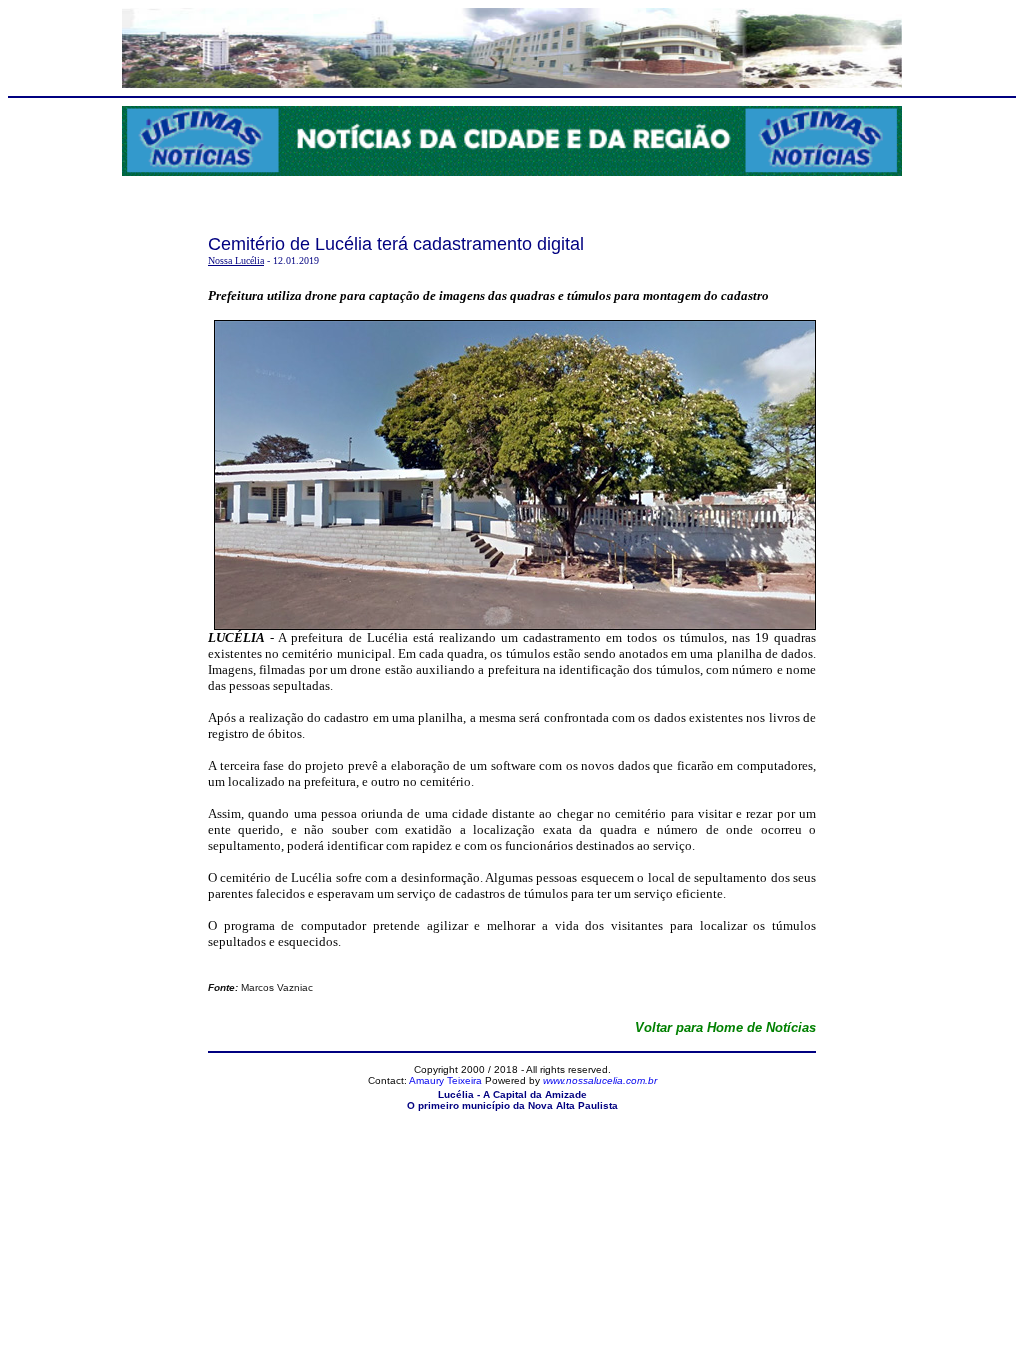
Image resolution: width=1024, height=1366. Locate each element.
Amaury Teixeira (445, 1080)
